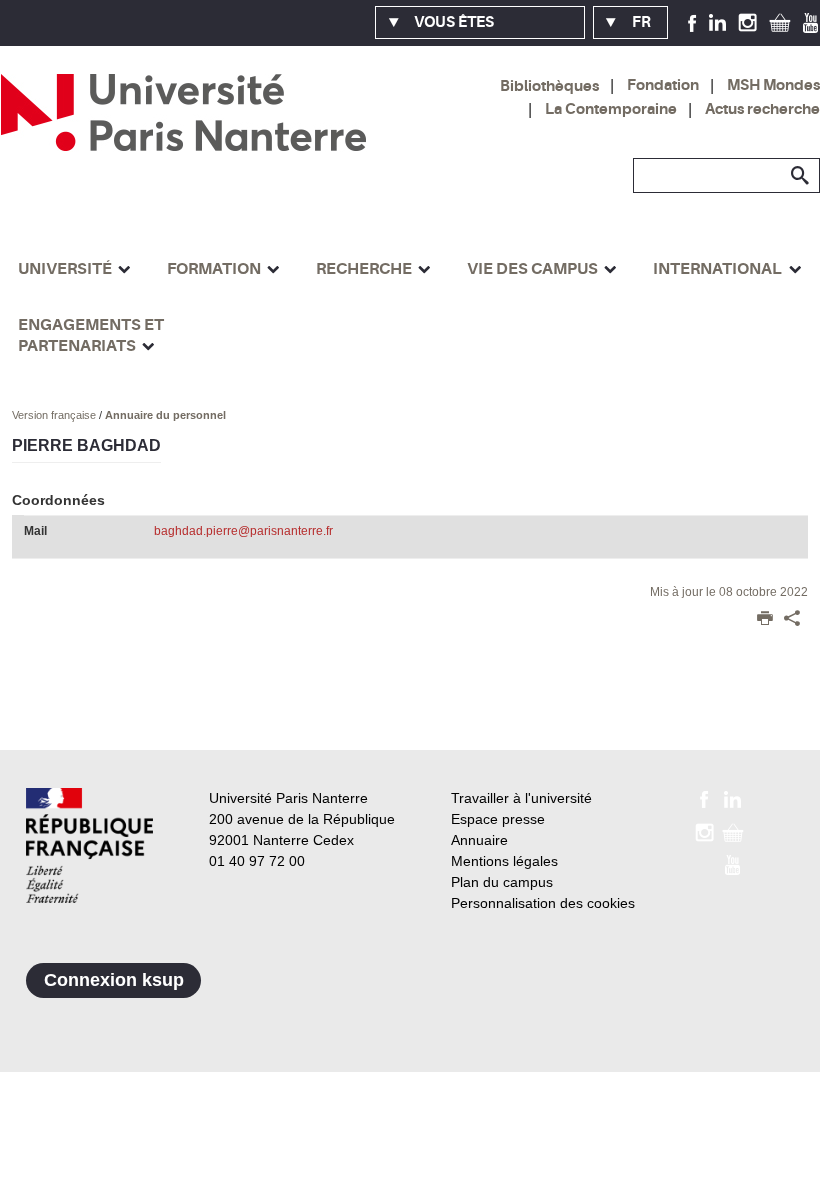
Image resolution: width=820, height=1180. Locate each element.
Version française (55, 415)
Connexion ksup (114, 980)
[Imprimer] (765, 620)
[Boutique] (780, 22)
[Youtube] (810, 22)
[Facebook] (692, 22)
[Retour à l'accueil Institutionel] (89, 845)
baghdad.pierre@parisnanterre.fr (243, 531)
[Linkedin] (717, 22)
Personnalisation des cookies (543, 903)
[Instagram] (747, 22)
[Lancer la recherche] (800, 176)
